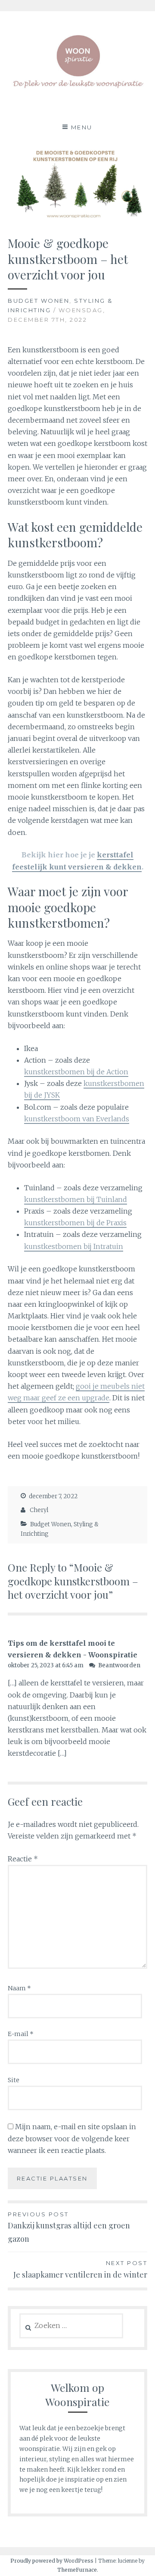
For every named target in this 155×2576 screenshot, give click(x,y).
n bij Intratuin (100, 1246)
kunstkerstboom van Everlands (77, 1119)
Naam (19, 1988)
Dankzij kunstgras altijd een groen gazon (69, 2227)
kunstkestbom (49, 1246)
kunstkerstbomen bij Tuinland (76, 1199)
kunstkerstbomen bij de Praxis (75, 1223)
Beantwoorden (119, 1665)
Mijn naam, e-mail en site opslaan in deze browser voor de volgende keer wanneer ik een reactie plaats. (72, 2138)
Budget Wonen (39, 301)
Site (14, 2080)
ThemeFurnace (77, 2570)
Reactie (23, 1859)
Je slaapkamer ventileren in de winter (80, 2269)
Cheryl (39, 1510)
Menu (82, 127)
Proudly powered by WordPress (52, 2561)
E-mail (21, 2034)
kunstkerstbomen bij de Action (76, 1072)
